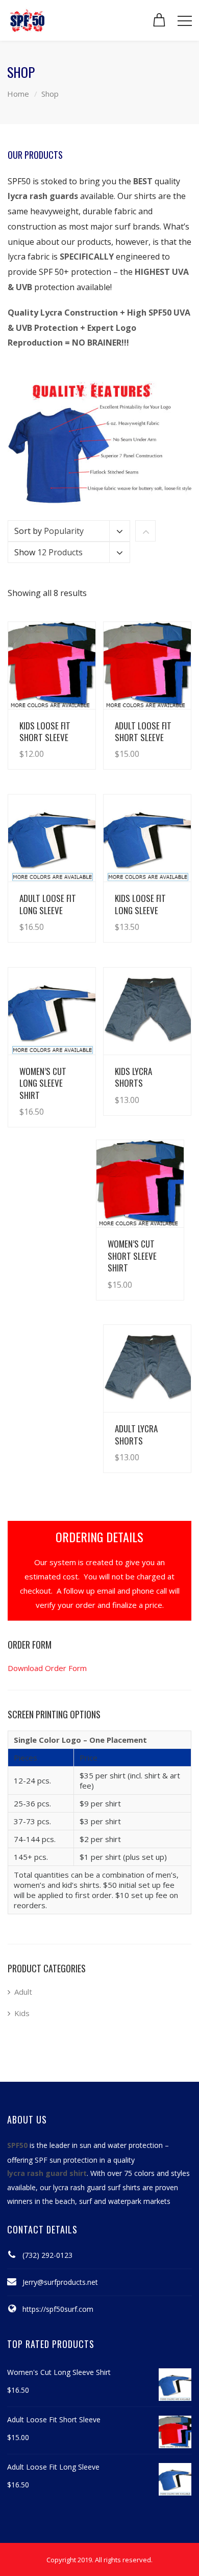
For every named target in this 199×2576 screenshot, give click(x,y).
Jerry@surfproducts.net (60, 2282)
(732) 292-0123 (47, 2255)
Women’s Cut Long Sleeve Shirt (43, 1083)
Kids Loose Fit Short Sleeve (45, 731)
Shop (50, 94)
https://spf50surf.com (58, 2309)
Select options (59, 744)
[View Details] (52, 666)
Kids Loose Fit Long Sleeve (140, 904)
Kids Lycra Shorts (133, 1077)
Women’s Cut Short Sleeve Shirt (132, 1256)
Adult (23, 1992)
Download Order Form (47, 1668)
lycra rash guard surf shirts (97, 2187)
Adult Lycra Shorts (136, 1434)
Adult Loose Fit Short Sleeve (143, 731)
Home (18, 94)
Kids (22, 2013)
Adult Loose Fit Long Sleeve (48, 904)
